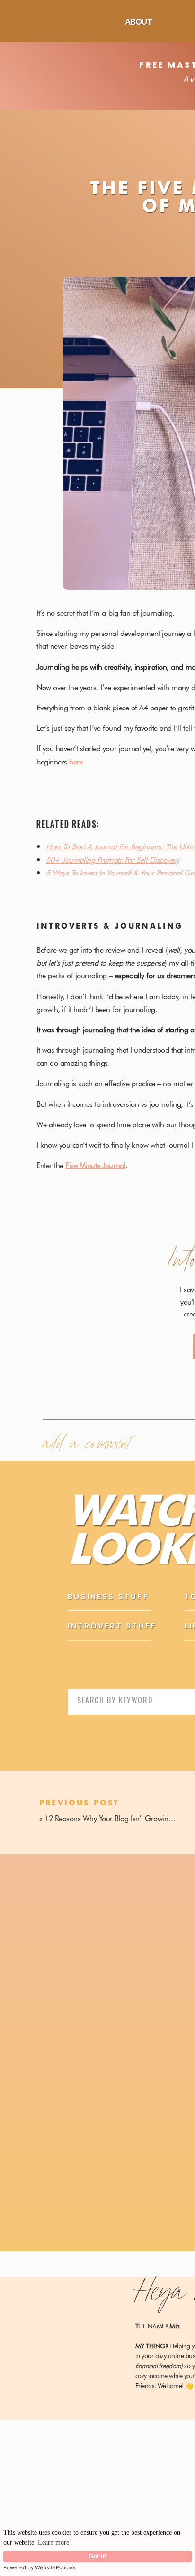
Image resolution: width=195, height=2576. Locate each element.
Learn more (53, 2543)
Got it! (97, 2557)
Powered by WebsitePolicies (40, 2567)
